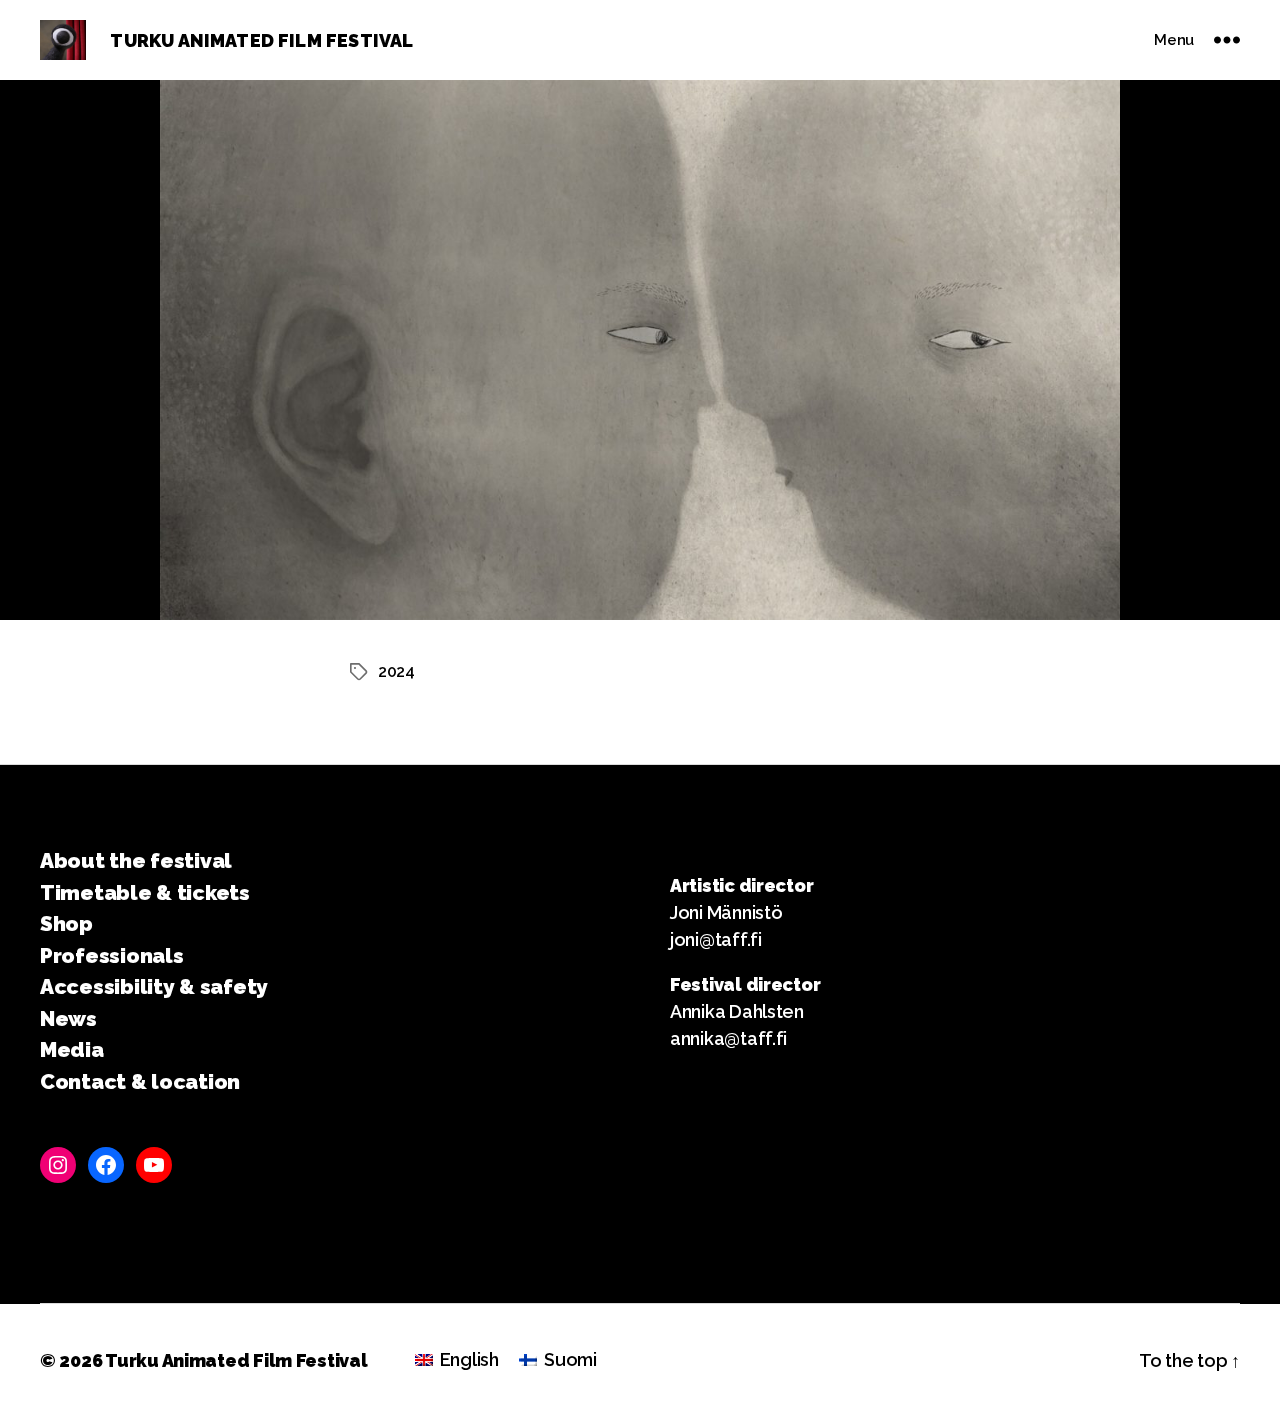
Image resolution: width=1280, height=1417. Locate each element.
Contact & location (140, 1081)
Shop (66, 923)
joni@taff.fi (716, 939)
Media (72, 1049)
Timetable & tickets (145, 892)
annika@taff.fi (728, 1038)
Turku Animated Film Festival (236, 1360)
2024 (396, 671)
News (68, 1018)
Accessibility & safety (154, 986)
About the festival (136, 860)
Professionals (112, 955)
